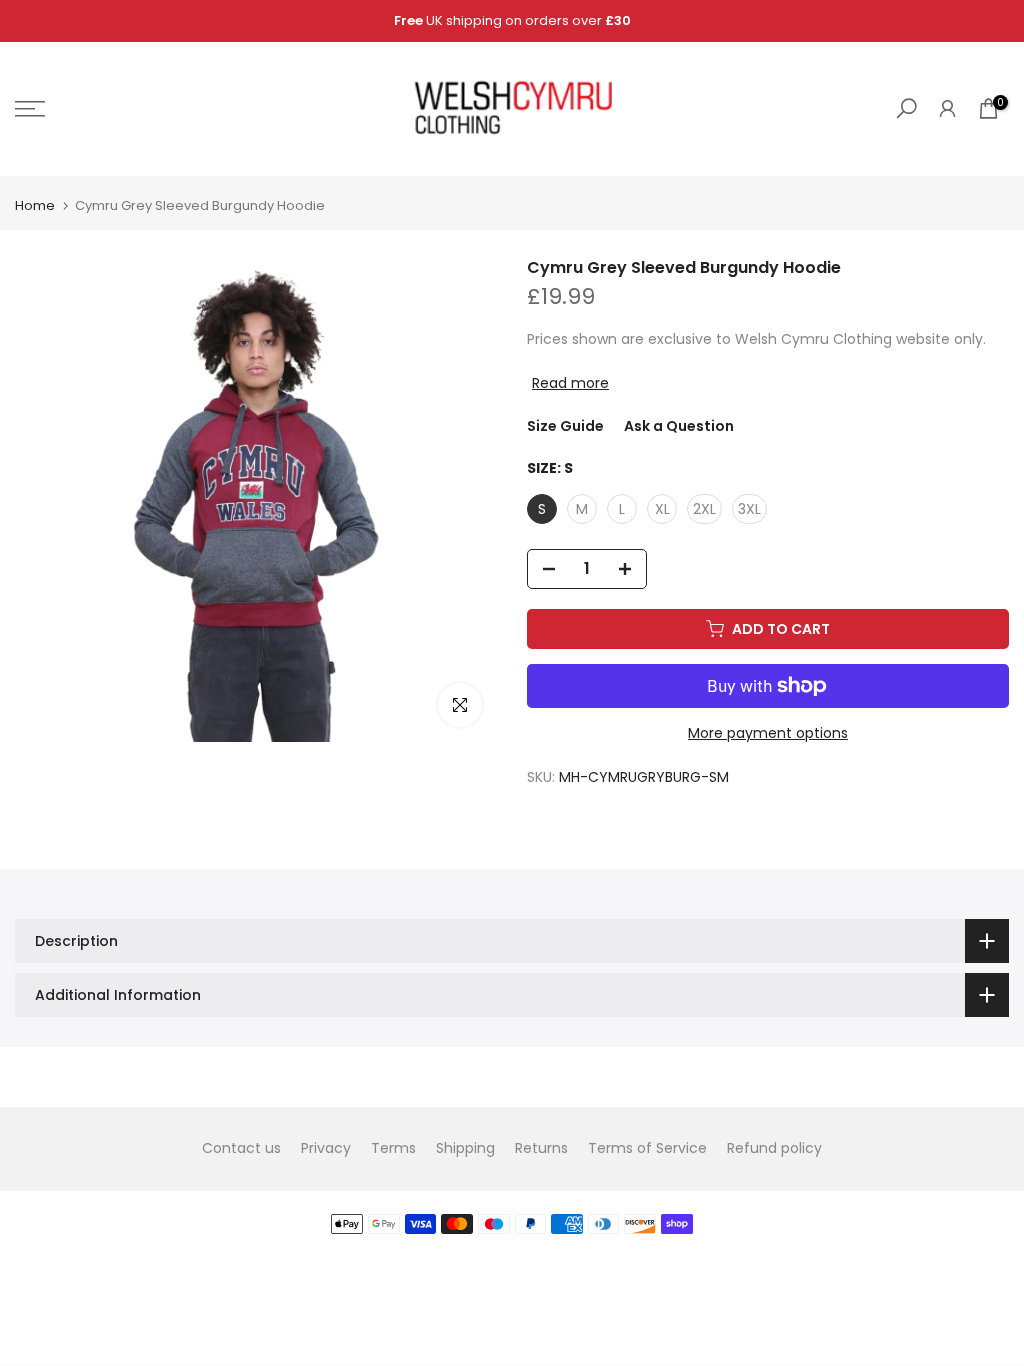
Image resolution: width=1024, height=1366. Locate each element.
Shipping (465, 1148)
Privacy (326, 1148)
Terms (393, 1148)
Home (35, 205)
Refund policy (774, 1148)
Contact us (241, 1148)
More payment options (768, 733)
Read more (570, 383)
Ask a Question (679, 426)
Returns (541, 1148)
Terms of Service (647, 1148)
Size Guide (565, 426)
